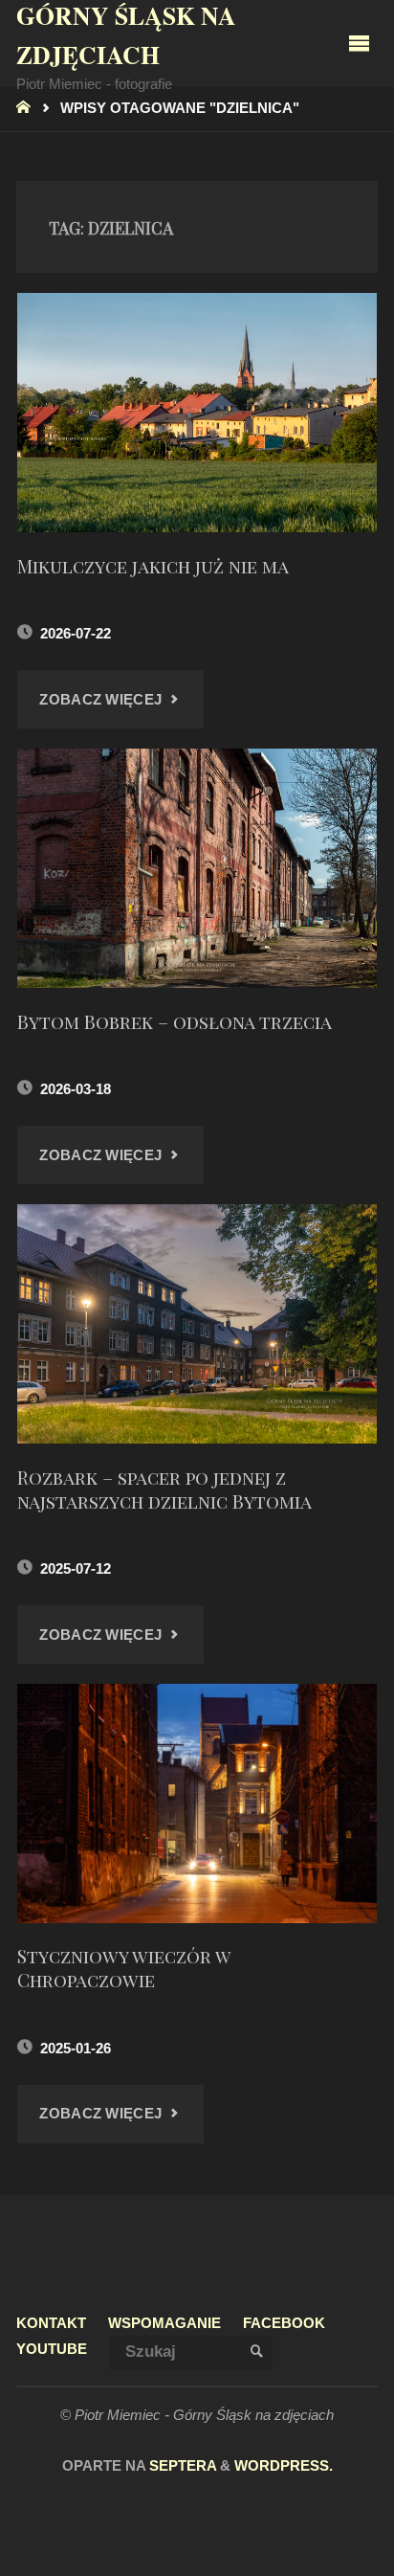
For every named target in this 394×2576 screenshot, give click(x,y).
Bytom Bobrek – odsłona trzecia (175, 1021)
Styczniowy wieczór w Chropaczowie (124, 1968)
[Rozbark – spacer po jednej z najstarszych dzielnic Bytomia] (197, 1324)
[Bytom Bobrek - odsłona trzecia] (197, 868)
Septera (181, 2466)
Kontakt (51, 2323)
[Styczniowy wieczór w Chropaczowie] (197, 1803)
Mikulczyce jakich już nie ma (153, 566)
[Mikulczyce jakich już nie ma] (197, 413)
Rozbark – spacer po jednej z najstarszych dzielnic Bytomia (164, 1489)
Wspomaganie (164, 2323)
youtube (52, 2349)
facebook (284, 2323)
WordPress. (284, 2466)
